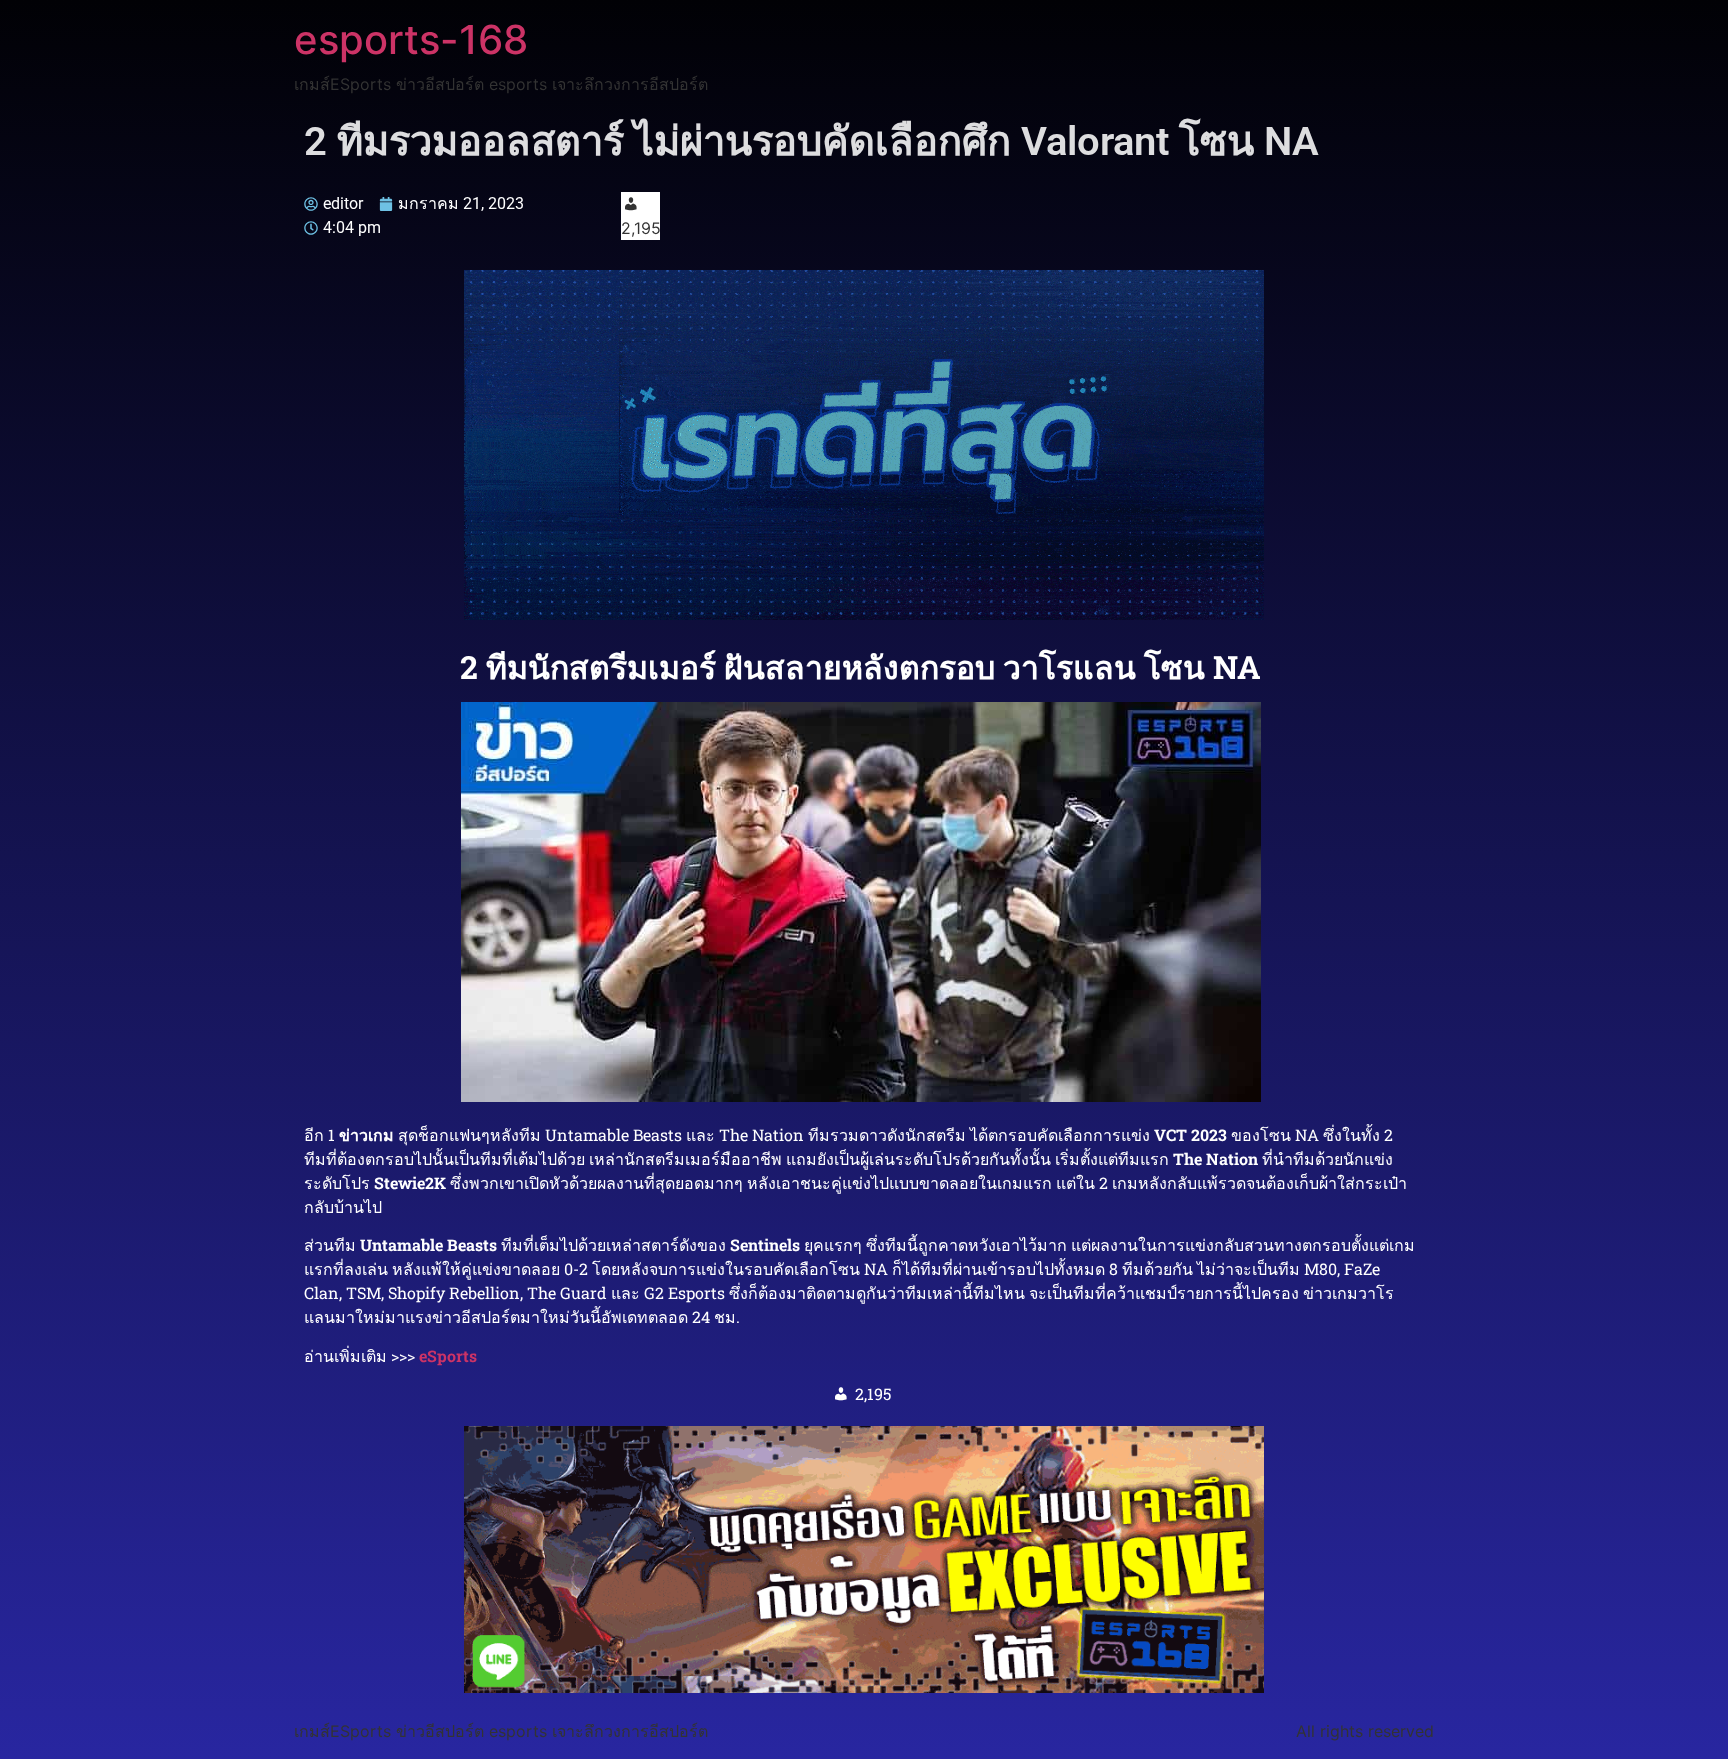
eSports (448, 1355)
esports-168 (411, 39)
